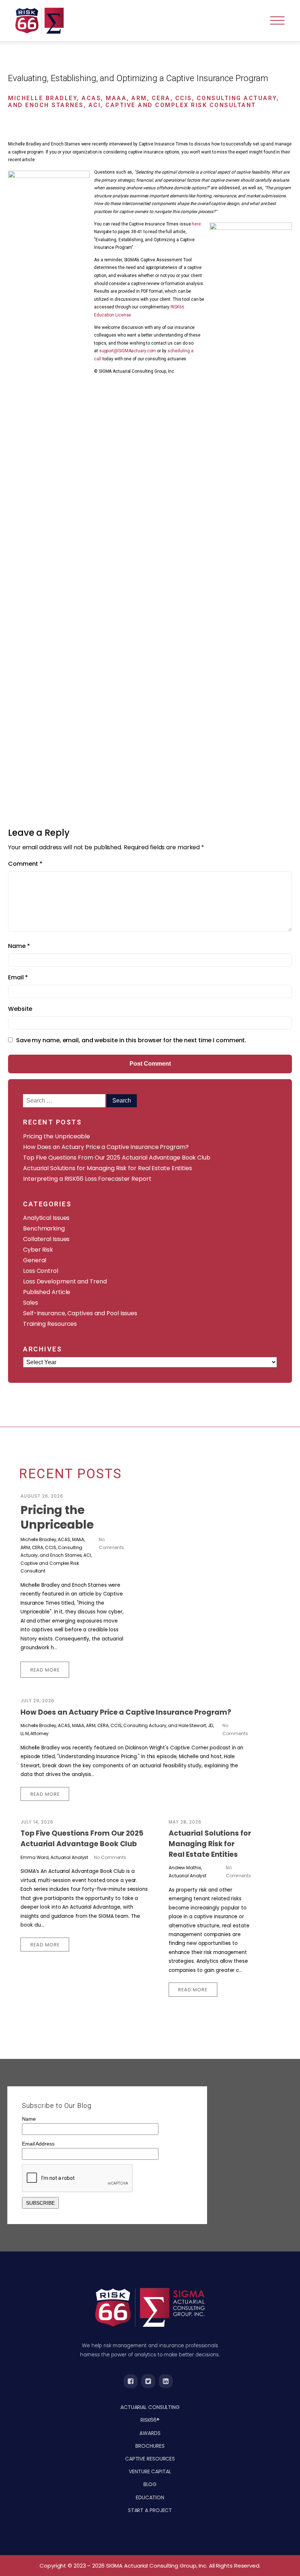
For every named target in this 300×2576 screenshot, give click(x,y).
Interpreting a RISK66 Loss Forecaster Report (87, 1179)
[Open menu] (277, 21)
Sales (31, 1303)
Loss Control (41, 1271)
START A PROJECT (150, 2510)
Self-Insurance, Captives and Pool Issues (80, 1313)
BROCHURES (150, 2446)
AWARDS (150, 2433)
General (35, 1260)
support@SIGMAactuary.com (128, 351)
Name (19, 946)
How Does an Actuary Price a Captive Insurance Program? (106, 1147)
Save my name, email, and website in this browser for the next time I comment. (131, 1040)
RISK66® (150, 2420)
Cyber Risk (38, 1250)
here (196, 224)
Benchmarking (44, 1228)
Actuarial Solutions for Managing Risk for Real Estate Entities (108, 1168)
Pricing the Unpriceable (57, 1136)
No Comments (110, 1857)
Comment (25, 864)
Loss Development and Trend (65, 1281)
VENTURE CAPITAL (150, 2471)
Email (18, 977)
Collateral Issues (46, 1239)
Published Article (47, 1292)
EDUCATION (150, 2497)
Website (20, 1009)
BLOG (150, 2484)
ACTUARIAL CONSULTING (150, 2407)
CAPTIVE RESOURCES (150, 2459)
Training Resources (50, 1324)
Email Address (38, 2144)
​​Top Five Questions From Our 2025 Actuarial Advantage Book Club (117, 1158)
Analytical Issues (46, 1218)
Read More (45, 1670)
